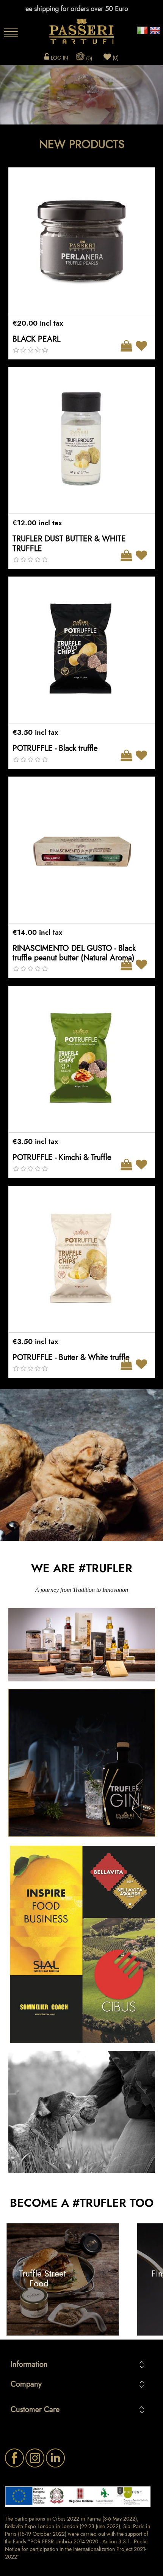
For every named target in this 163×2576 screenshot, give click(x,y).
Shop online (81, 1644)
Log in (59, 58)
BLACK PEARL (36, 339)
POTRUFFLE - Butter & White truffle (71, 1357)
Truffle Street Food (42, 2279)
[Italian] (142, 28)
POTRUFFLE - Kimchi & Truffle (62, 1157)
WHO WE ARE (81, 2111)
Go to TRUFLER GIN (82, 1762)
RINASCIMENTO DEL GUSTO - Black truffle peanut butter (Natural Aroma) (74, 953)
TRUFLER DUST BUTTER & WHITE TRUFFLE (69, 543)
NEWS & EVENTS (81, 1943)
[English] (155, 28)
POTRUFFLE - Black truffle (55, 748)
